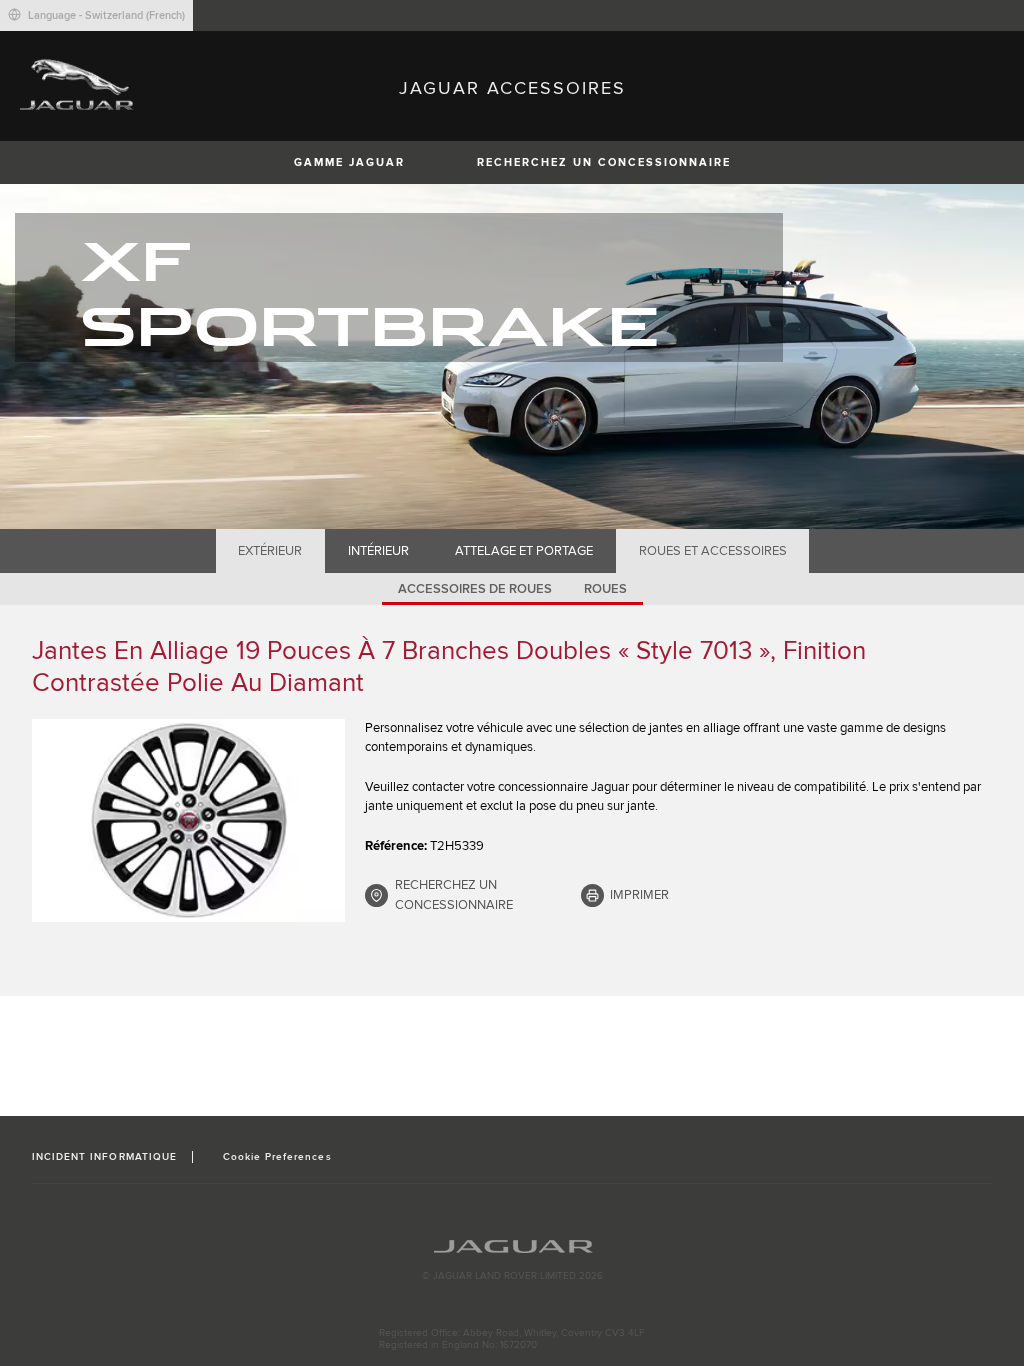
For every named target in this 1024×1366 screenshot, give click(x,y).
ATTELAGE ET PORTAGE (524, 551)
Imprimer (639, 895)
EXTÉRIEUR (270, 551)
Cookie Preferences (277, 1157)
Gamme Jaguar (349, 162)
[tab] (270, 551)
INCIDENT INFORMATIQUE (104, 1157)
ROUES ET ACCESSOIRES (713, 551)
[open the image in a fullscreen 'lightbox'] (188, 821)
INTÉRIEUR (378, 551)
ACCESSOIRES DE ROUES (475, 589)
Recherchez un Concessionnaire (604, 162)
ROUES (605, 589)
